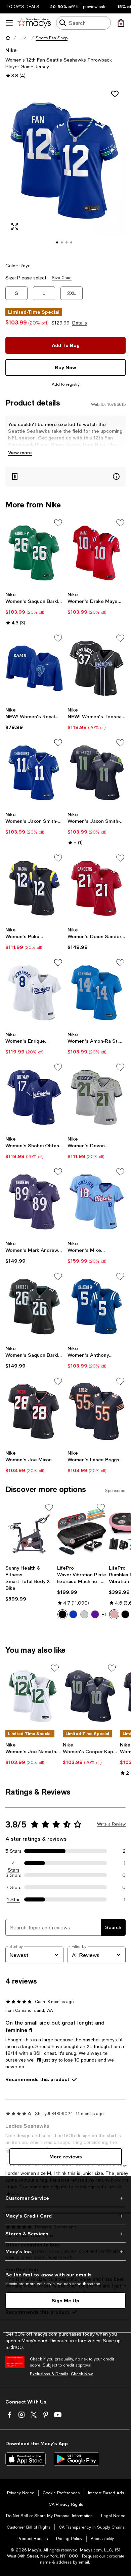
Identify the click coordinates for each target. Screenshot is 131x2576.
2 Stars (13, 1887)
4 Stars (14, 1863)
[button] (23, 38)
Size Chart (62, 278)
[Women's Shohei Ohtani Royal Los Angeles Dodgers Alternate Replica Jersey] (34, 1097)
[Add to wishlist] (115, 94)
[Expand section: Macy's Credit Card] (65, 2216)
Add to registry (66, 384)
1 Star (13, 1899)
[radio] (62, 1614)
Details (80, 323)
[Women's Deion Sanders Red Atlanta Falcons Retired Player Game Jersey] (97, 888)
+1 (104, 1614)
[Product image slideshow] (65, 170)
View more (20, 452)
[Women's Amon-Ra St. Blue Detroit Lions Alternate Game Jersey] (97, 993)
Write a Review (111, 1824)
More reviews (66, 2157)
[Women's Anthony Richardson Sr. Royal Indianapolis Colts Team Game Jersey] (97, 1306)
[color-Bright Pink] (114, 1614)
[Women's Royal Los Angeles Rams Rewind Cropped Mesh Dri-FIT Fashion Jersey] (34, 668)
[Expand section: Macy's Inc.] (65, 2252)
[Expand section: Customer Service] (65, 2198)
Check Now (82, 2374)
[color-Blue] (73, 1614)
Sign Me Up (65, 2300)
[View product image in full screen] (15, 227)
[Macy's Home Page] (34, 23)
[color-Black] (62, 1614)
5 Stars (13, 1851)
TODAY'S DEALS (23, 7)
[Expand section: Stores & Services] (65, 2234)
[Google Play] (76, 2459)
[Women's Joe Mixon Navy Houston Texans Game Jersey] (34, 1411)
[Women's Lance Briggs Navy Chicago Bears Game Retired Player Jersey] (97, 1411)
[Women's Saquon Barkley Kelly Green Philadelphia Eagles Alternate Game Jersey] (34, 553)
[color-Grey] (84, 1614)
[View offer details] (65, 477)
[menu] (9, 23)
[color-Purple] (95, 1614)
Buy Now (65, 367)
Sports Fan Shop (52, 38)
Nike (11, 50)
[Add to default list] (58, 523)
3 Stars (14, 1875)
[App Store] (26, 2459)
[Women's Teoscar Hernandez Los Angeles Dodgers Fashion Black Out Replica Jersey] (97, 668)
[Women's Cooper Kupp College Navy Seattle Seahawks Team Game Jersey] (90, 1696)
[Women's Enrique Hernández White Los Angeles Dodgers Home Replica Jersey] (34, 993)
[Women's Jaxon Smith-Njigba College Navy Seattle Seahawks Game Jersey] (97, 773)
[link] (34, 609)
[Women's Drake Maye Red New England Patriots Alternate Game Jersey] (97, 553)
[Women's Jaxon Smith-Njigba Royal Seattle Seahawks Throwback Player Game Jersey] (34, 773)
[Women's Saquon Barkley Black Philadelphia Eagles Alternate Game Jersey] (34, 1306)
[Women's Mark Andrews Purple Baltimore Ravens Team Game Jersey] (34, 1202)
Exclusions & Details (49, 2374)
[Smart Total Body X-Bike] (30, 1532)
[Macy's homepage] (8, 38)
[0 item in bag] (121, 23)
